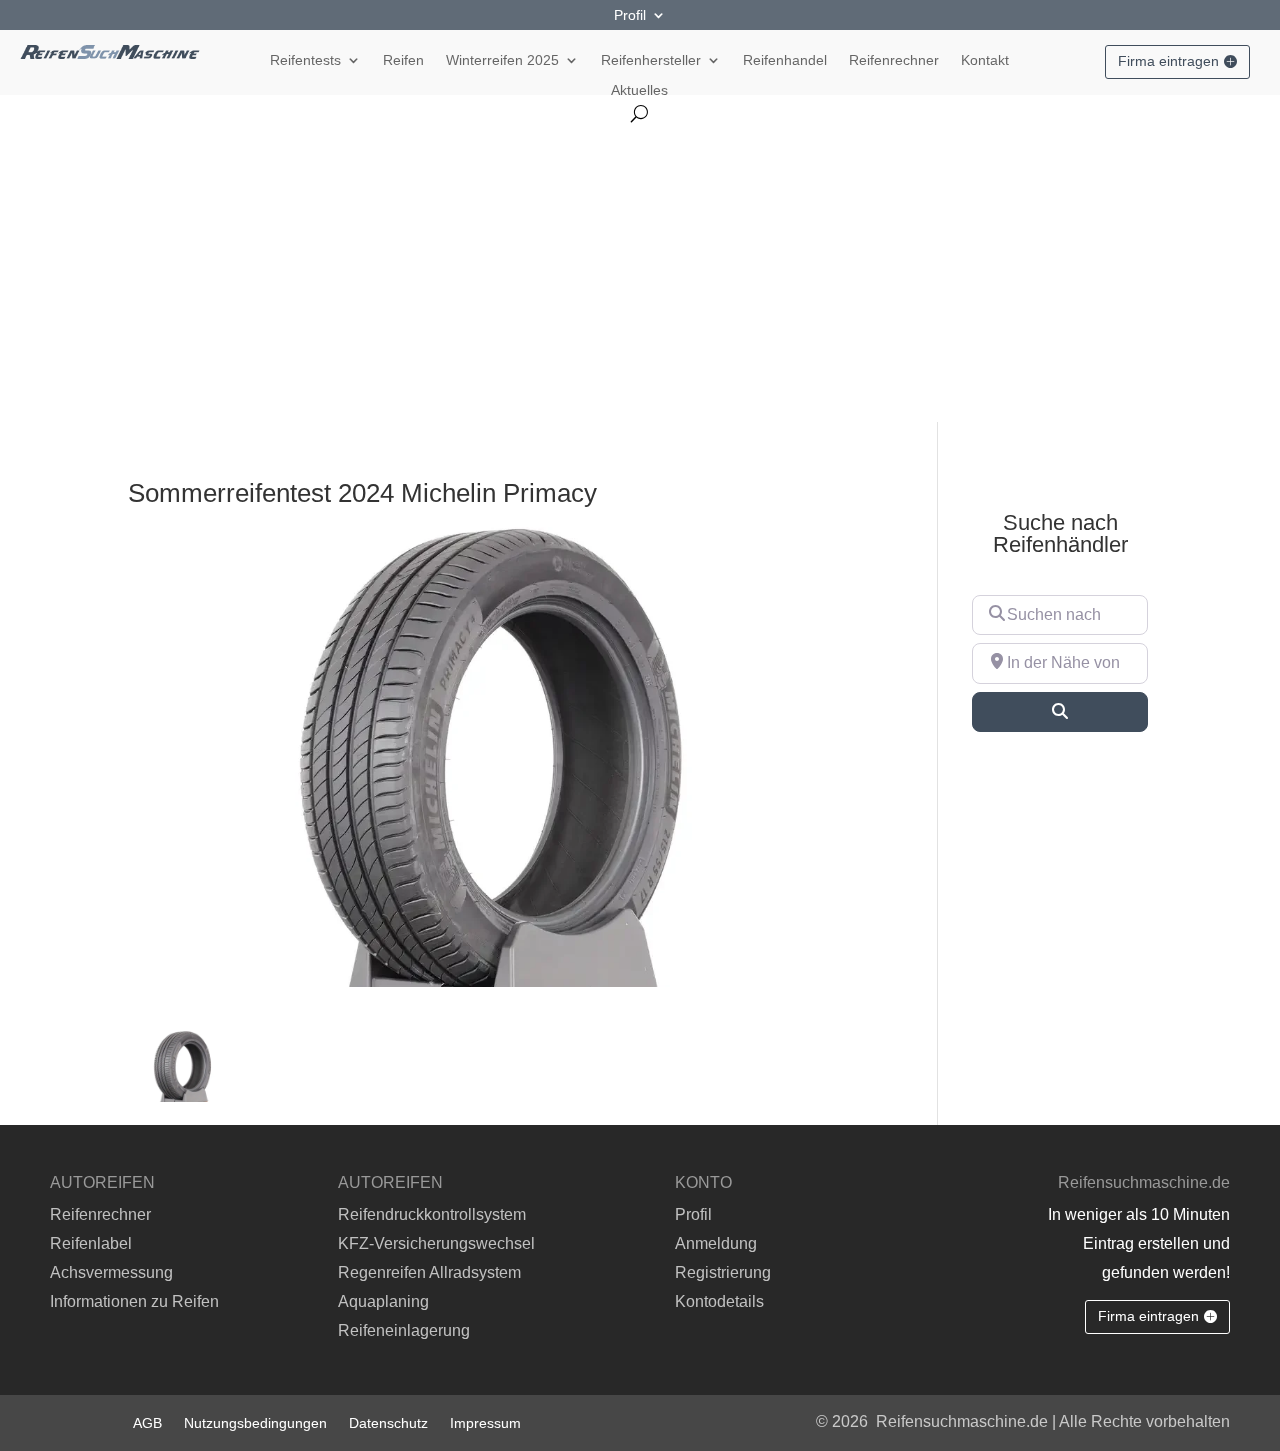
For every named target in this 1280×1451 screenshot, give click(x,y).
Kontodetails (719, 1301)
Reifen (403, 60)
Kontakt (985, 60)
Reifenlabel (91, 1243)
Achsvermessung (111, 1272)
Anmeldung (716, 1243)
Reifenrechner (894, 60)
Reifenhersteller (651, 60)
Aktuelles (639, 90)
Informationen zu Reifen (134, 1301)
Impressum (485, 1422)
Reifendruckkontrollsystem (432, 1214)
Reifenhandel (785, 60)
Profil (630, 15)
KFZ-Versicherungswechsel (436, 1243)
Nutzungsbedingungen (255, 1422)
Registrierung (723, 1272)
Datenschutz (388, 1422)
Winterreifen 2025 (502, 60)
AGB (147, 1422)
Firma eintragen (1168, 61)
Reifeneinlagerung (404, 1330)
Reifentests (305, 60)
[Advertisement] (640, 272)
